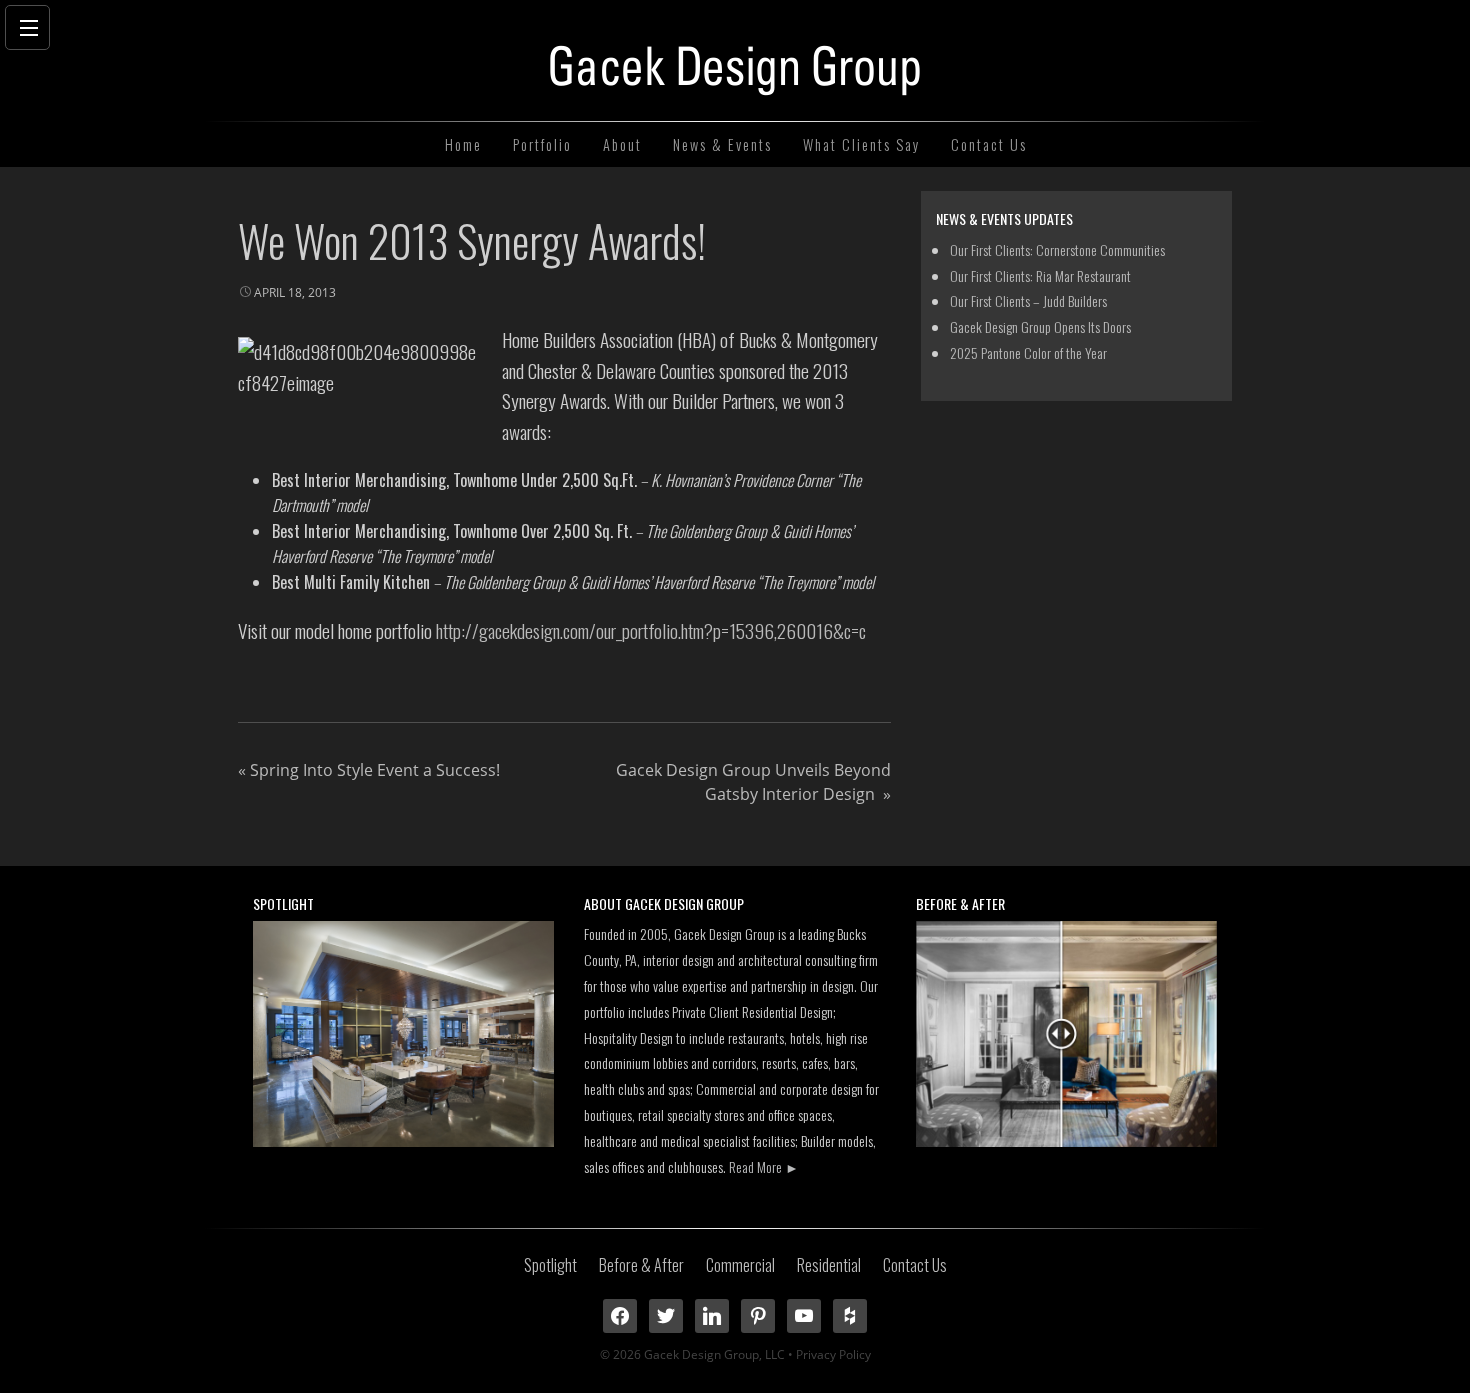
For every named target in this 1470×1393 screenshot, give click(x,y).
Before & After (641, 1265)
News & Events (722, 144)
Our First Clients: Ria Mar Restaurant (1040, 275)
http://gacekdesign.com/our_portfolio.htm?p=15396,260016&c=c (651, 630)
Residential (829, 1265)
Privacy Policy (833, 1354)
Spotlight (550, 1265)
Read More (764, 1166)
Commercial (740, 1265)
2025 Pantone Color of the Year (1028, 352)
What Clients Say (861, 144)
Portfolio (542, 144)
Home (463, 144)
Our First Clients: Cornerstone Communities (1057, 249)
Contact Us (989, 144)
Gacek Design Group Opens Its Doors (1040, 326)
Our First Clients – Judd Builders (1028, 300)
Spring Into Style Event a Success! (369, 770)
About (622, 144)
